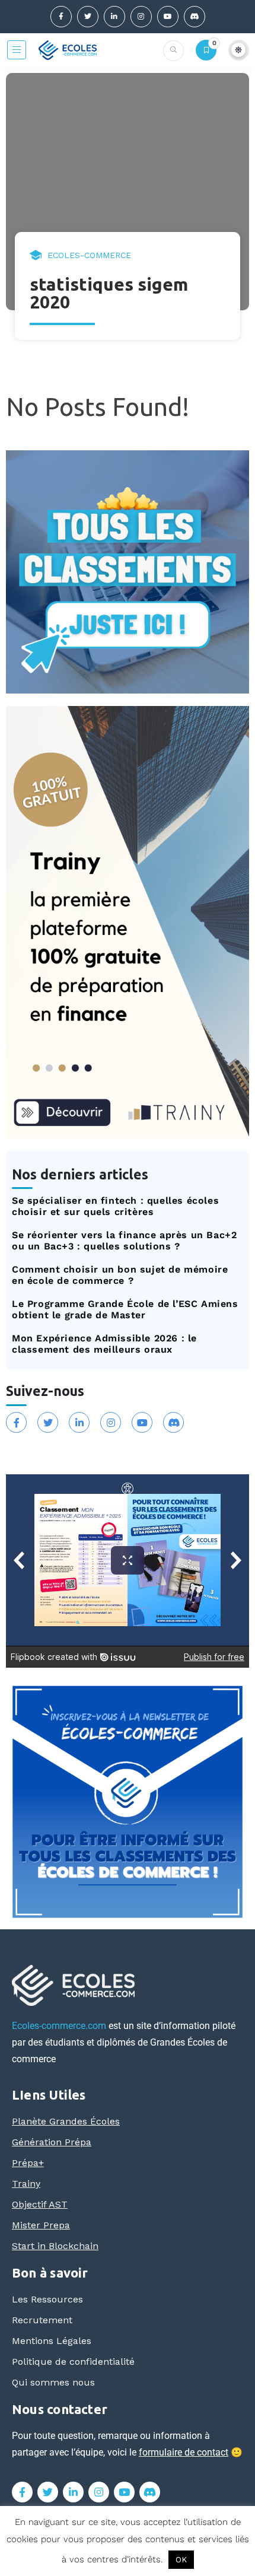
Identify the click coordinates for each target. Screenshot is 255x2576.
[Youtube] (168, 17)
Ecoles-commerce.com (59, 2026)
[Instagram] (141, 17)
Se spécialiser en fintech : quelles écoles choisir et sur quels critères (115, 1206)
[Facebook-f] (61, 17)
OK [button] (181, 2560)
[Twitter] (88, 17)
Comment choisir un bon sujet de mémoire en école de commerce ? (120, 1275)
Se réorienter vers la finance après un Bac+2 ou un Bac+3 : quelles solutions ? (124, 1241)
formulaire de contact (184, 2452)
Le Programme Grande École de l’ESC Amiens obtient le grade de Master (125, 1309)
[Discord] (195, 17)
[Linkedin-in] (114, 17)
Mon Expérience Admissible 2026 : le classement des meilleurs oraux (104, 1344)
